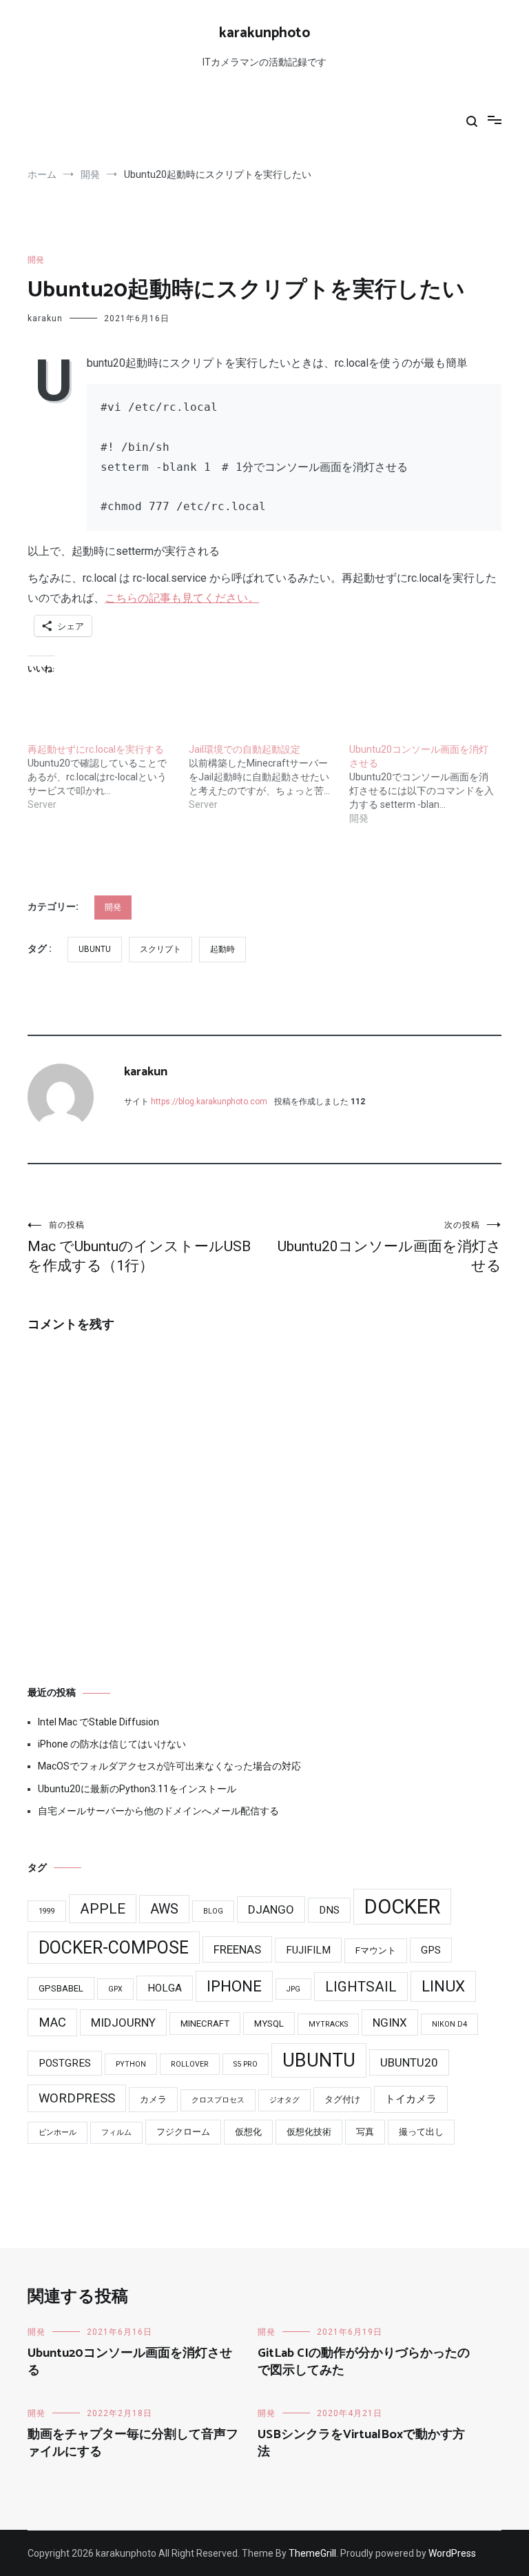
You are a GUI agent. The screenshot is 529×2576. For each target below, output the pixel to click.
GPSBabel (61, 1988)
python (131, 2064)
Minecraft (205, 2024)
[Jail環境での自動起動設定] (269, 777)
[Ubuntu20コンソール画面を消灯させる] (430, 784)
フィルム (116, 2132)
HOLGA (165, 1988)
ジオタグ (284, 2100)
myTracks (328, 2024)
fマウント (376, 1950)
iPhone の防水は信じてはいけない (112, 1744)
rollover (190, 2064)
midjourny (123, 2022)
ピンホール (58, 2132)
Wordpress (77, 2098)
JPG (293, 1989)
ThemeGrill (312, 2553)
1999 (47, 1911)
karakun (45, 318)
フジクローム (183, 2132)
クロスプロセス (218, 2100)
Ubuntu (95, 949)
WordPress (452, 2553)
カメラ (153, 2099)
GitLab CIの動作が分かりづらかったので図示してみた (364, 2362)
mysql (269, 2024)
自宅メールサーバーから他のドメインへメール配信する (158, 1811)
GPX (115, 1989)
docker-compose (114, 1948)
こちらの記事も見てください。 (182, 598)
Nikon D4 (449, 2024)
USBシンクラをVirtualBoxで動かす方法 (361, 2443)
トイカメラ (411, 2099)
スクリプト (160, 949)
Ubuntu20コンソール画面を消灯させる (390, 1247)
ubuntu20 (409, 2062)
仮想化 (248, 2132)
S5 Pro (246, 2064)
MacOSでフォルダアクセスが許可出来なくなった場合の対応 (169, 1766)
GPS (431, 1950)
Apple (103, 1909)
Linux (443, 1986)
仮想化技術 (309, 2132)
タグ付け (342, 2099)
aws (164, 1909)
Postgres (65, 2063)
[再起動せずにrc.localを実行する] (108, 777)
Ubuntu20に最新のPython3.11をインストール (137, 1789)
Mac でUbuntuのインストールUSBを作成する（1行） (139, 1247)
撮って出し (421, 2132)
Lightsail (361, 1987)
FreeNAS (237, 1949)
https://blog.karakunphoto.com (209, 1102)
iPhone (234, 1986)
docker (402, 1907)
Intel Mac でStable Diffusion (98, 1722)
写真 (365, 2132)
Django (271, 1909)
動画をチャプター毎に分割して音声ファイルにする (133, 2443)
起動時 (222, 949)
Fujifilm (308, 1950)
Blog (213, 1911)
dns (329, 1910)
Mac (52, 2022)
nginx (390, 2022)
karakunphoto (264, 33)
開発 (36, 260)
